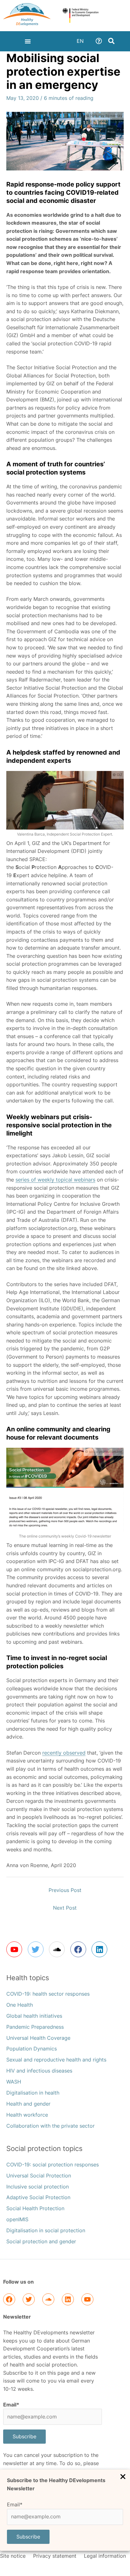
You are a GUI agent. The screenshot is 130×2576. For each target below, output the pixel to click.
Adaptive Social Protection (38, 2197)
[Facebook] (9, 2299)
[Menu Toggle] (28, 41)
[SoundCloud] (48, 2299)
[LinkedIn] (68, 2299)
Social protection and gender (41, 2242)
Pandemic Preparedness (35, 2027)
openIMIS (17, 2219)
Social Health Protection (35, 2208)
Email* (15, 2505)
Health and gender (28, 2104)
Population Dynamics (32, 2049)
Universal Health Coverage (38, 2038)
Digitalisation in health (33, 2093)
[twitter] (38, 1949)
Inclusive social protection (38, 2187)
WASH (14, 2082)
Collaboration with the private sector (50, 2126)
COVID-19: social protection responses (53, 2165)
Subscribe (28, 2537)
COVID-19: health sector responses (48, 1994)
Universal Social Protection (39, 2176)
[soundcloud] (59, 1949)
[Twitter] (29, 2299)
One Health (20, 2005)
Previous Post (65, 1890)
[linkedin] (101, 1949)
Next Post (65, 1908)
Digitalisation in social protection (46, 2231)
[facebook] (80, 1949)
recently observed (64, 1753)
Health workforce (27, 2115)
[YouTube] (87, 2299)
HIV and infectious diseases (39, 2071)
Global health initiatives (34, 2016)
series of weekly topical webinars (55, 1180)
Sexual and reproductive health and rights (56, 2060)
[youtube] (16, 1949)
